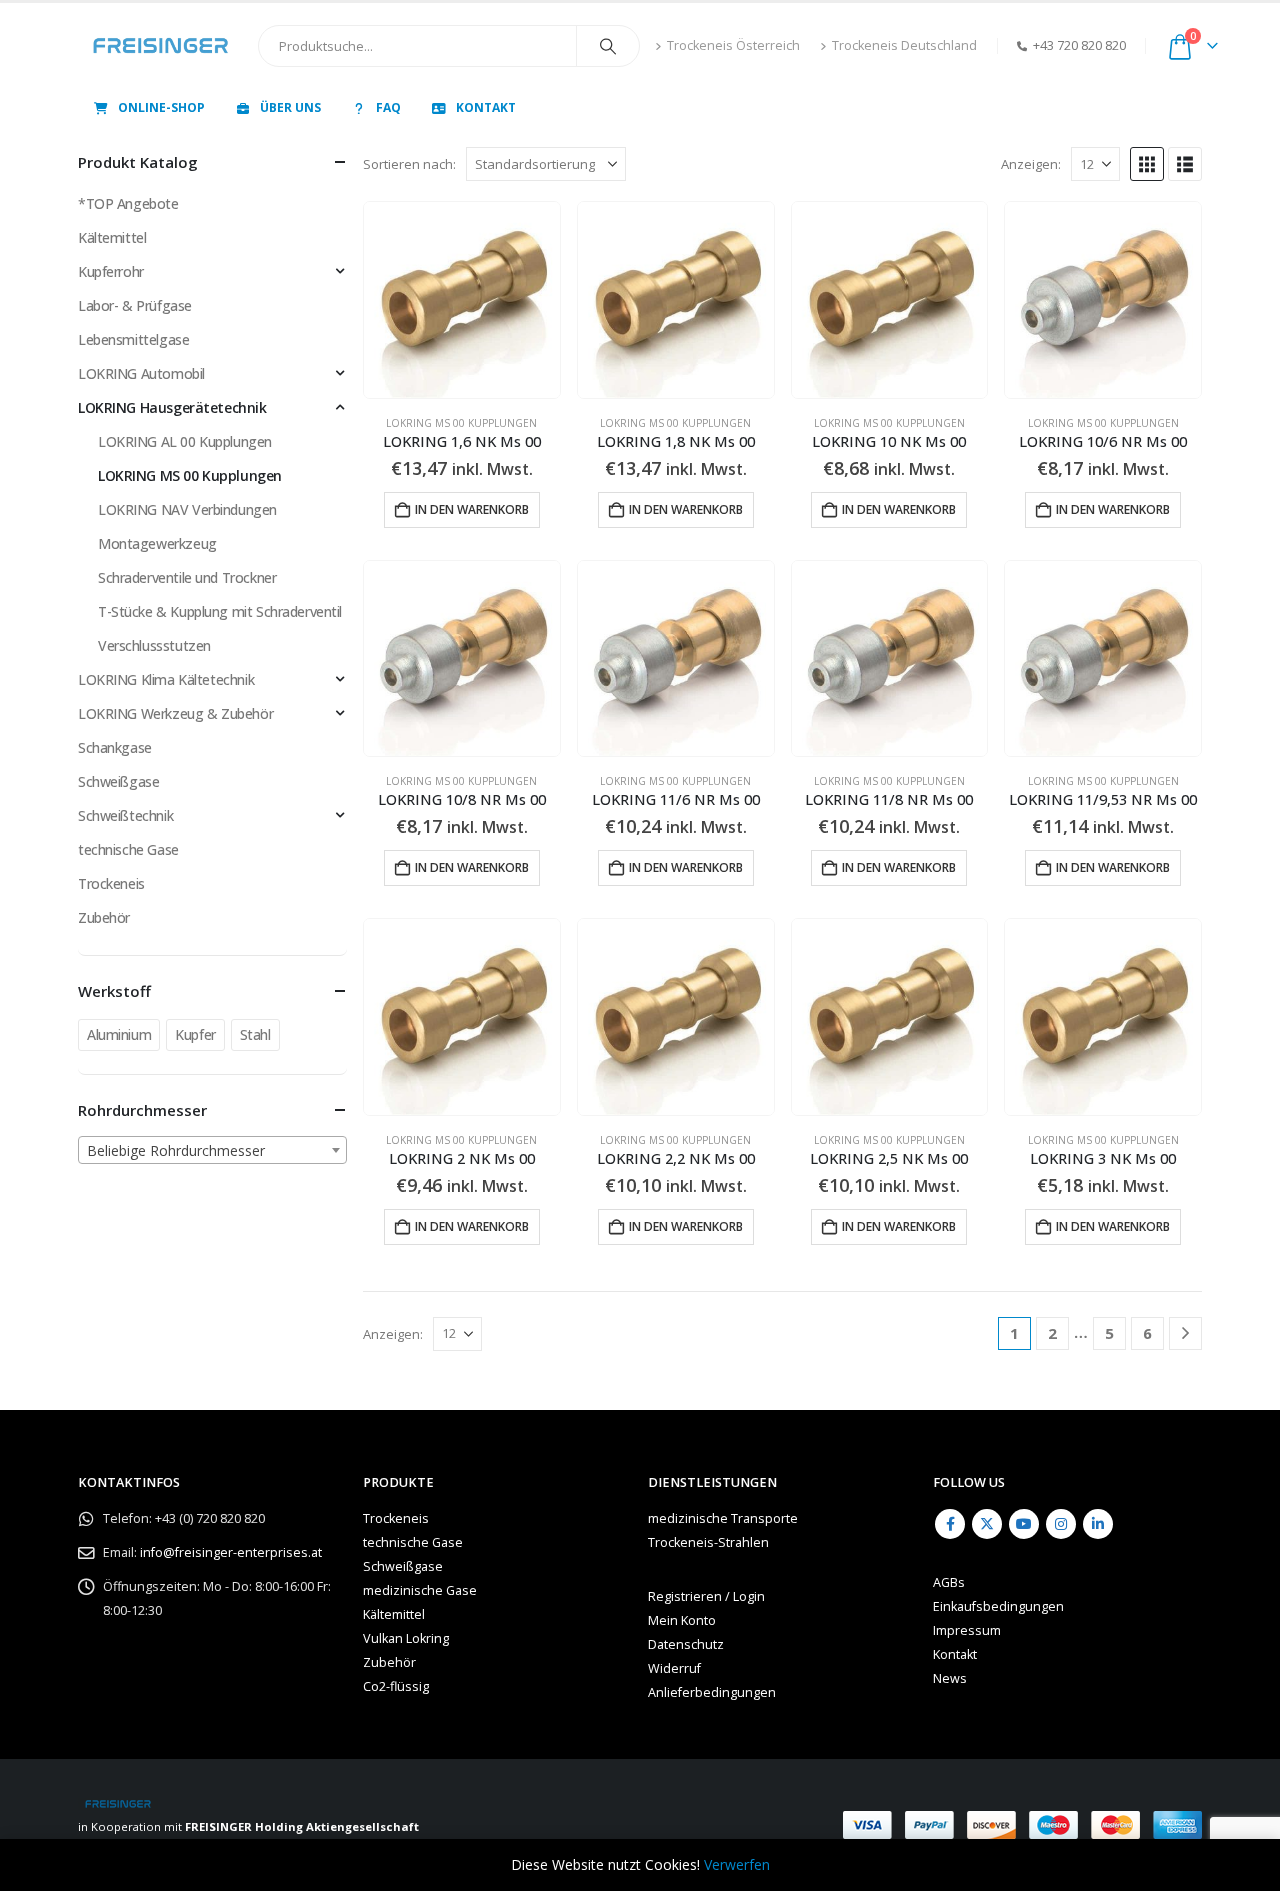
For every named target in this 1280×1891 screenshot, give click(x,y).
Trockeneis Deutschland (904, 45)
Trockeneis (111, 883)
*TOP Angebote (128, 203)
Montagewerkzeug (157, 543)
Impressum (967, 1630)
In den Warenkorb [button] (472, 509)
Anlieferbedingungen (712, 1692)
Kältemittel (112, 237)
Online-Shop (161, 107)
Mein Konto (682, 1620)
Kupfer (195, 1034)
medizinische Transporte (723, 1518)
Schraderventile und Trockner (187, 577)
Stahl (255, 1034)
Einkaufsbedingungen (998, 1606)
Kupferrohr (111, 271)
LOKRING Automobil (141, 373)
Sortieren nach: (409, 164)
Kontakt (486, 107)
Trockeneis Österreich (733, 45)
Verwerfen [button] (737, 1864)
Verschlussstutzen (154, 645)
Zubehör (104, 917)
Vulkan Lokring (406, 1638)
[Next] (1185, 1333)
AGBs (949, 1582)
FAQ (388, 107)
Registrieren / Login (706, 1596)
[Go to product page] (462, 300)
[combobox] (212, 1150)
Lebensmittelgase (133, 339)
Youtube (1024, 1524)
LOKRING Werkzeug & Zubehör (175, 713)
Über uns (290, 107)
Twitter (987, 1524)
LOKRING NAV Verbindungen (187, 509)
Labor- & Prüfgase (135, 305)
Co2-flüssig (396, 1686)
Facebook (950, 1524)
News (950, 1678)
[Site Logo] (160, 46)
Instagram (1061, 1524)
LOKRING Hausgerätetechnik (172, 407)
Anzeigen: (1031, 164)
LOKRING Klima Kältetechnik (166, 679)
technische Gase (128, 849)
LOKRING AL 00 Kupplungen (185, 441)
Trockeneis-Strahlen (708, 1542)
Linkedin (1098, 1524)
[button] (1147, 164)
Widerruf (674, 1668)
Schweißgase (118, 781)
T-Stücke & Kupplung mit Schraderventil (220, 611)
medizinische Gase (420, 1590)
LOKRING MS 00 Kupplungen (461, 423)
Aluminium (119, 1034)
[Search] (608, 46)
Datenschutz (686, 1644)
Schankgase (115, 747)
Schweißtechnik (125, 815)
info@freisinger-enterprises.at (231, 1552)
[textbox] (212, 1151)
